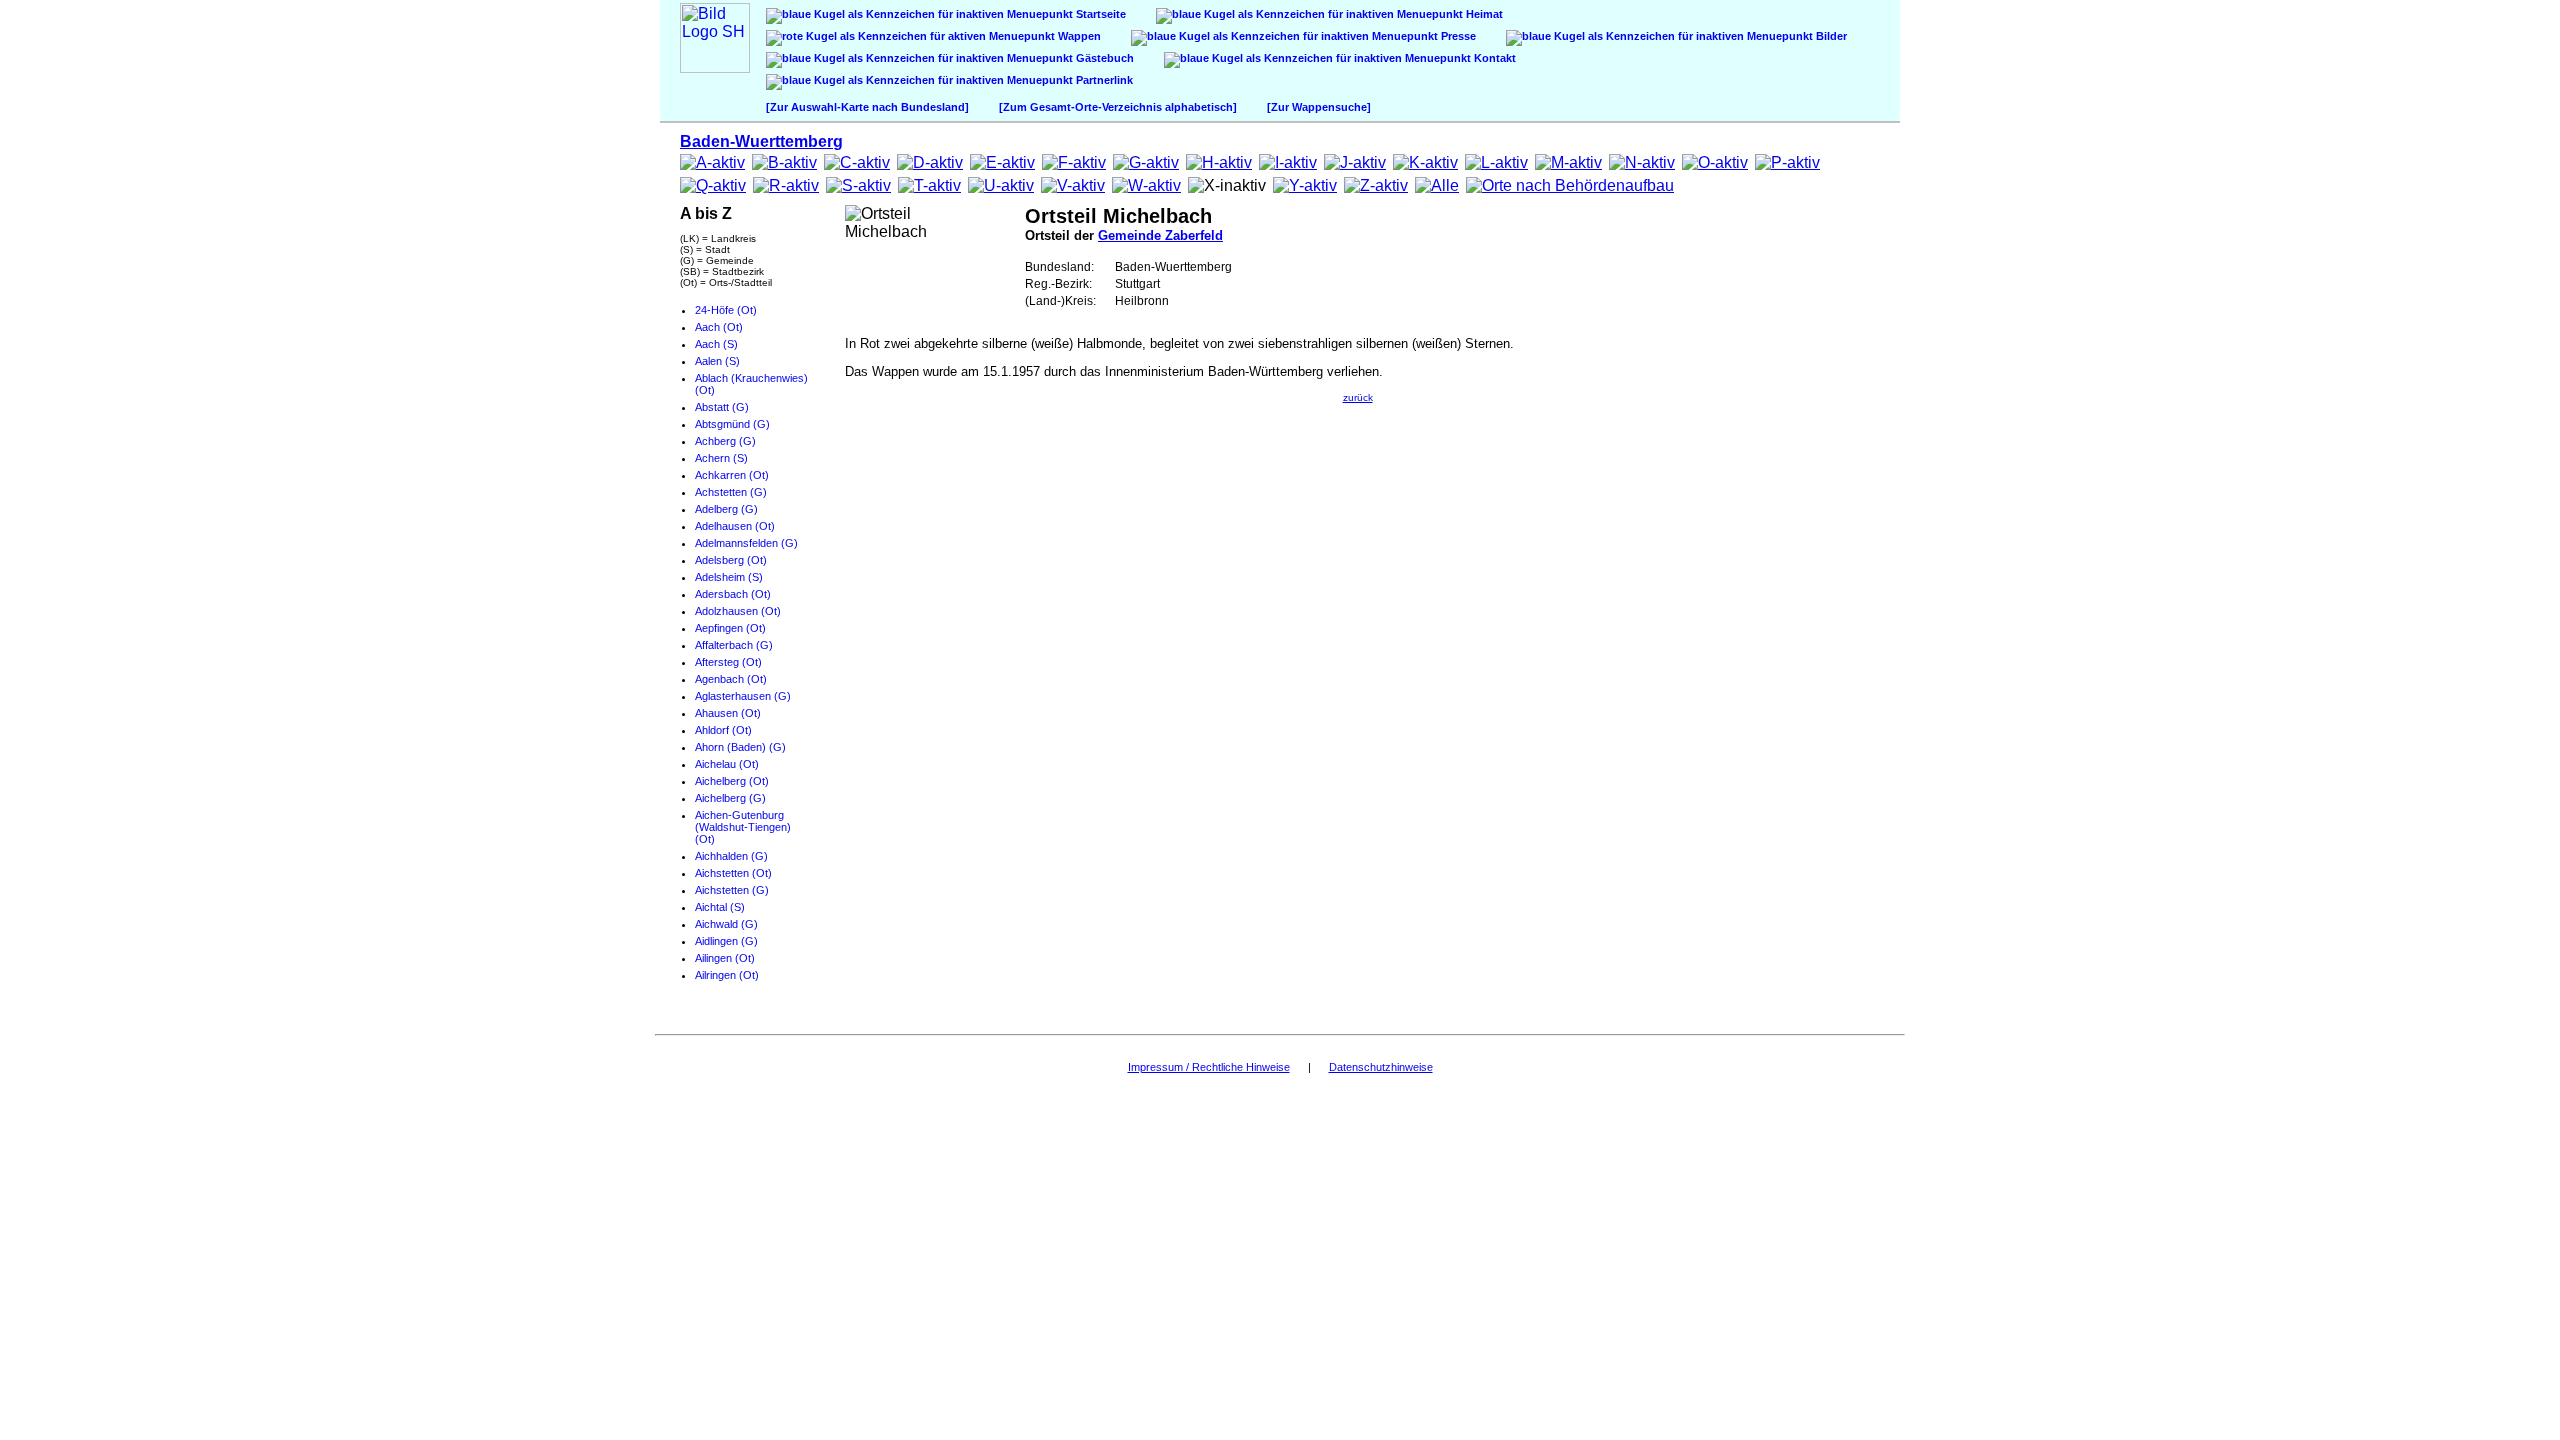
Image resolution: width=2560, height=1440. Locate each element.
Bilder (1830, 36)
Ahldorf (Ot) (723, 730)
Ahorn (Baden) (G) (740, 747)
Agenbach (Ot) (731, 679)
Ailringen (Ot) (727, 975)
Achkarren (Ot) (732, 475)
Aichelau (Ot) (727, 764)
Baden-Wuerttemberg (761, 141)
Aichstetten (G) (732, 890)
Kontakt (1493, 58)
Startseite (1099, 14)
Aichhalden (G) (731, 856)
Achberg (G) (725, 441)
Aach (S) (716, 344)
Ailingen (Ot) (725, 958)
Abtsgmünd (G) (732, 424)
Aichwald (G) (726, 924)
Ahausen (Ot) (728, 713)
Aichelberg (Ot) (732, 781)
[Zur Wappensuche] (1319, 107)
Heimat (1483, 14)
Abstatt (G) (722, 407)
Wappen (1078, 36)
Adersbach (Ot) (733, 594)
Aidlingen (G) (726, 941)
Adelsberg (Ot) (731, 560)
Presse (1457, 36)
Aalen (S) (717, 361)
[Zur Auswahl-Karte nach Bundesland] (867, 107)
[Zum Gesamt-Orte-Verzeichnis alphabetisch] (1118, 107)
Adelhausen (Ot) (735, 526)
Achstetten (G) (731, 492)
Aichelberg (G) (730, 798)
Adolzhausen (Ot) (738, 611)
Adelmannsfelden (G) (746, 543)
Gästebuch (1103, 58)
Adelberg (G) (726, 509)
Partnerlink (1103, 80)
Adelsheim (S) (729, 577)
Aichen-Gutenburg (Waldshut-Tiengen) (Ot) (743, 827)
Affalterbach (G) (734, 645)
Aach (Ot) (719, 327)
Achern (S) (721, 458)
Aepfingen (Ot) (730, 628)
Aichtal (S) (720, 907)
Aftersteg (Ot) (728, 662)
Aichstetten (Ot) (733, 873)
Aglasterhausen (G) (743, 696)
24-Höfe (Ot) (726, 310)
